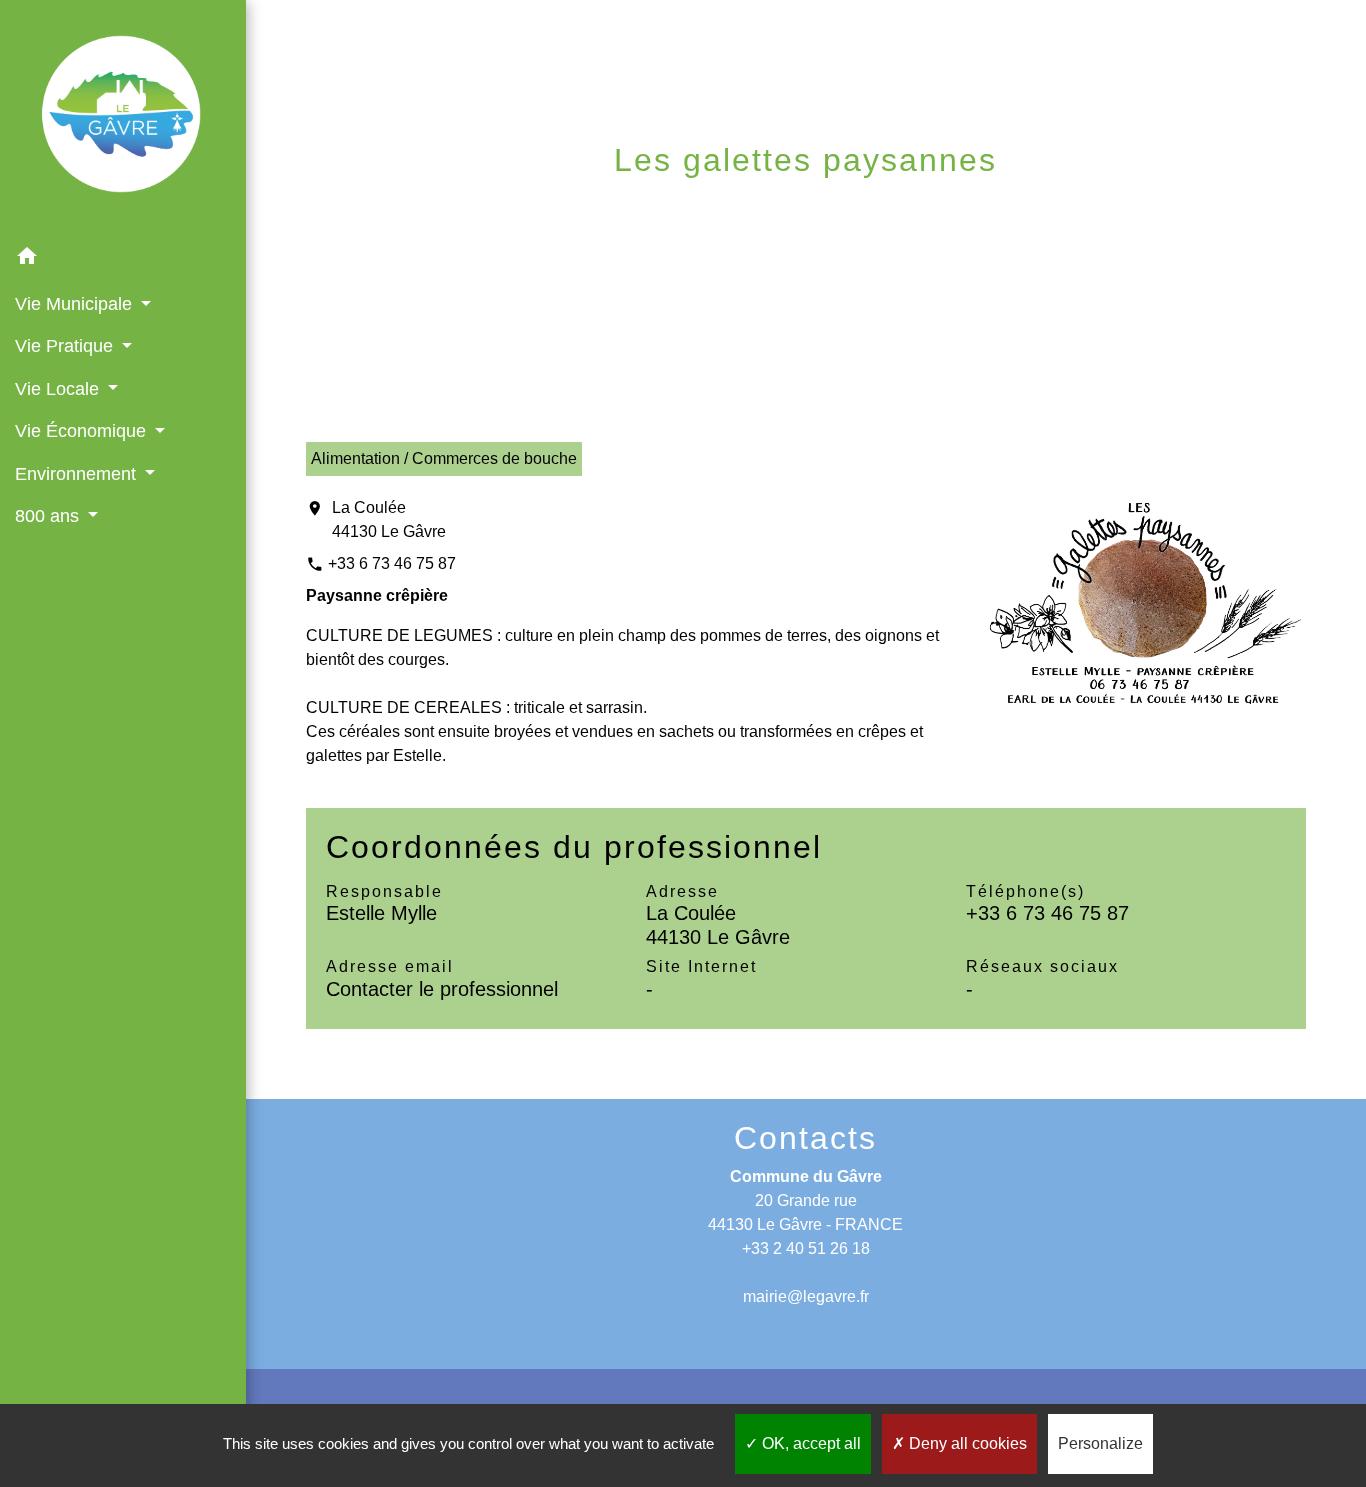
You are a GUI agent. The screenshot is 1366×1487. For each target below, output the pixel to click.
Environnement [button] (78, 474)
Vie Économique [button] (83, 431)
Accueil (426, 208)
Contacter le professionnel (442, 989)
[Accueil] (123, 118)
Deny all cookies (966, 1443)
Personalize (1100, 1443)
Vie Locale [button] (59, 389)
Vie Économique (572, 208)
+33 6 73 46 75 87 (392, 563)
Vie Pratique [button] (66, 346)
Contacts (805, 1138)
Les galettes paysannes (1095, 208)
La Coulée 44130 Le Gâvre (389, 519)
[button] (123, 259)
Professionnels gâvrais (809, 208)
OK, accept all (809, 1443)
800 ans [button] (49, 516)
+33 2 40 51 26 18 (806, 1248)
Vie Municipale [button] (76, 304)
